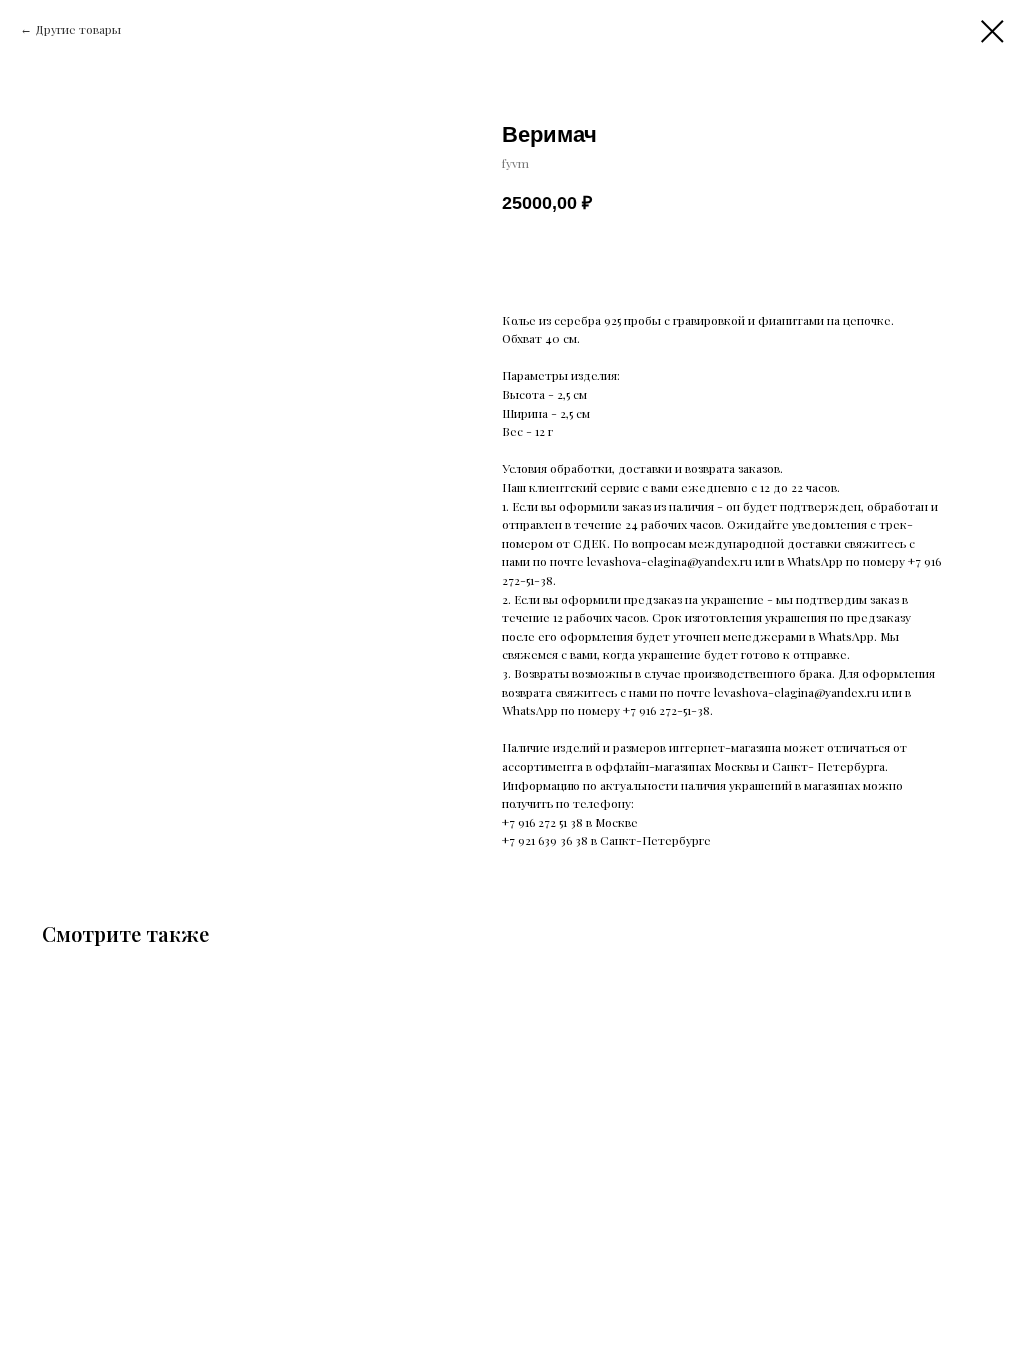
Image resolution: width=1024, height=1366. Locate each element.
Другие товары (78, 29)
